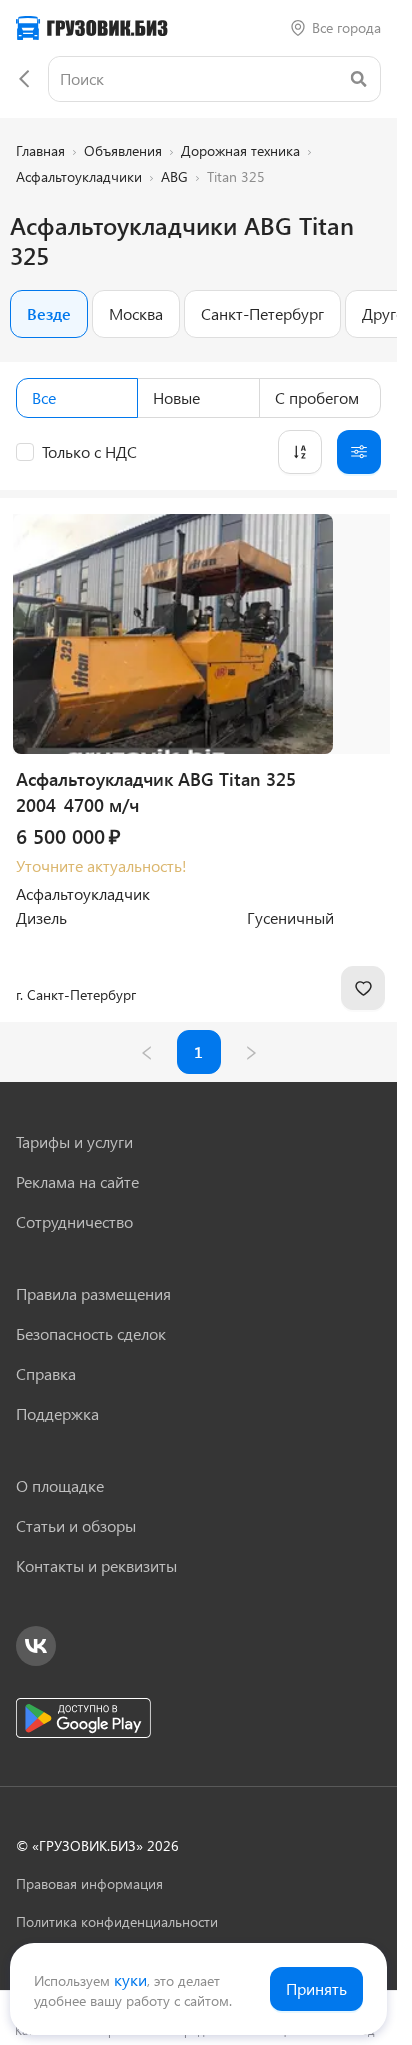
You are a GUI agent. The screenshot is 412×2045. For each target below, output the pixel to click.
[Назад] (24, 79)
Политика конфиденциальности (117, 1921)
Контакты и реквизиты (96, 1565)
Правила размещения (93, 1293)
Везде (49, 313)
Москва (136, 313)
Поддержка (57, 1413)
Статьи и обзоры (76, 1525)
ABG (174, 176)
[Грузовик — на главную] (92, 28)
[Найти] (358, 79)
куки (130, 1979)
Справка (46, 1373)
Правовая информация (89, 1883)
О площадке (60, 1485)
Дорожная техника (240, 150)
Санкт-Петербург (262, 313)
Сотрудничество (74, 1221)
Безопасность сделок (91, 1333)
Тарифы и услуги (74, 1141)
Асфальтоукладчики (79, 176)
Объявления (123, 150)
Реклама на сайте (77, 1181)
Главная (40, 150)
